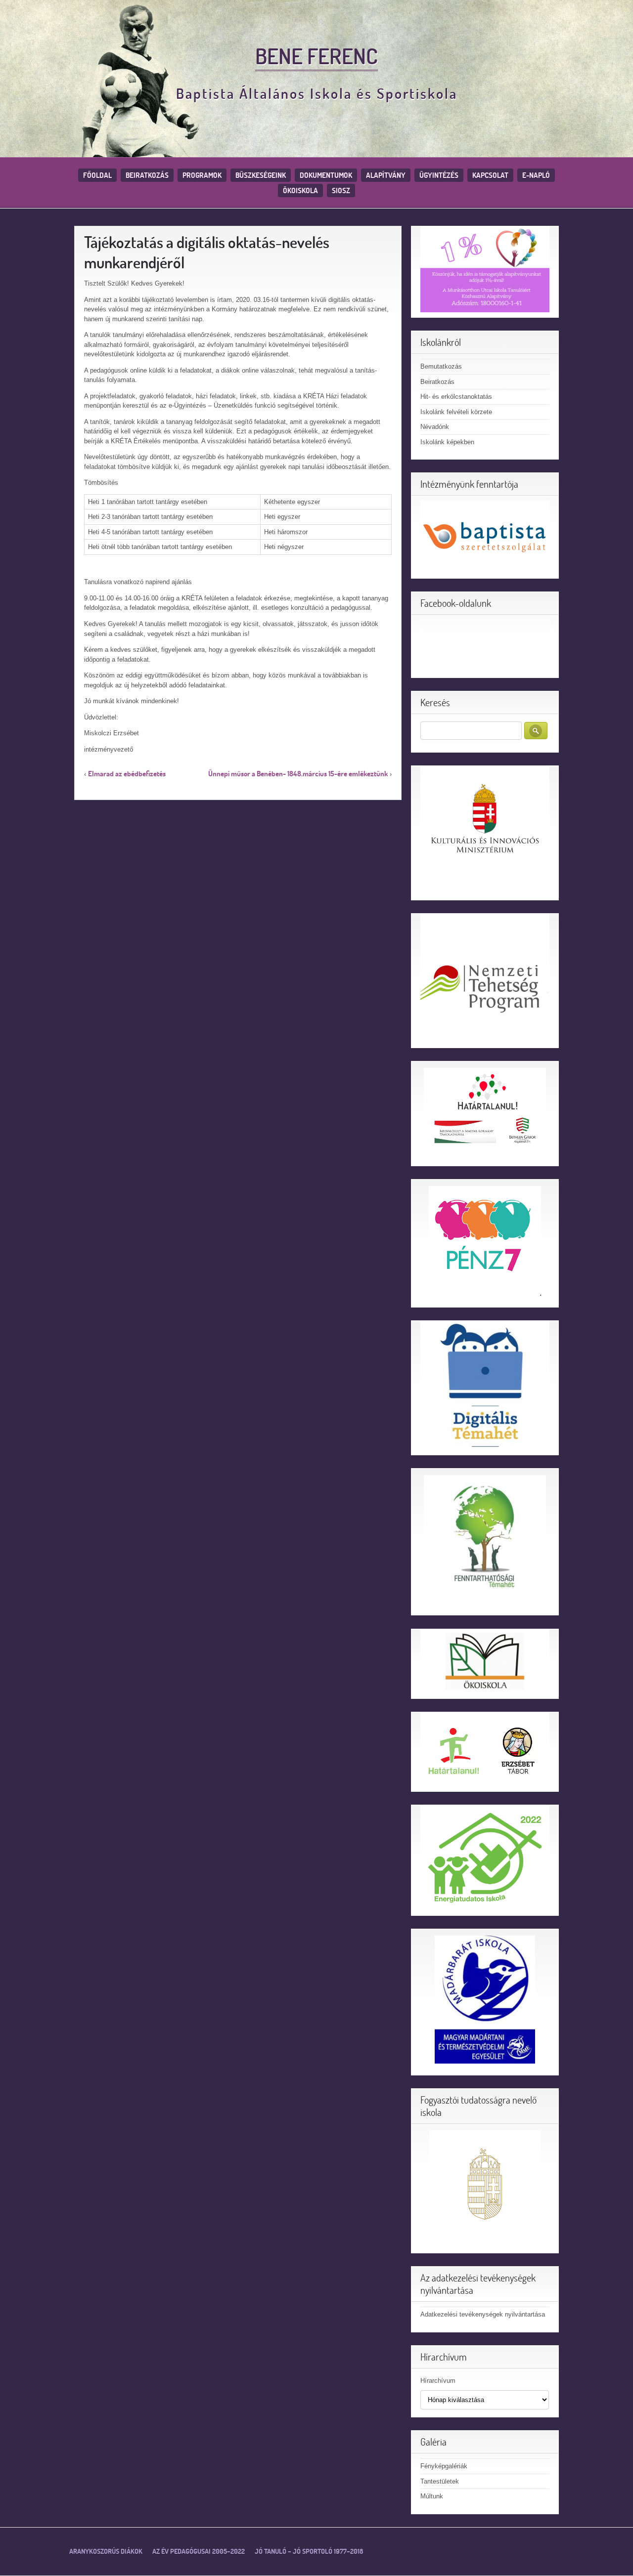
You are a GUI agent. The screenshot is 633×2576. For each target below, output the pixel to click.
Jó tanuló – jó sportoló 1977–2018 (309, 2551)
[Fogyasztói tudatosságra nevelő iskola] (485, 2186)
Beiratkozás (147, 175)
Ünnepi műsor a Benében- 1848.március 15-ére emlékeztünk (298, 774)
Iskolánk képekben (447, 442)
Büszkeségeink (261, 175)
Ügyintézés (439, 175)
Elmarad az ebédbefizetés (127, 774)
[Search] (536, 731)
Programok (202, 175)
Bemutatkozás (441, 366)
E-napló (536, 175)
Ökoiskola (300, 190)
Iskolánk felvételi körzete (456, 412)
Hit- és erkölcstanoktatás (456, 397)
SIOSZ (341, 190)
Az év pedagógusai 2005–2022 (199, 2551)
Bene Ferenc (316, 56)
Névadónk (435, 427)
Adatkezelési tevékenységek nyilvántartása (483, 2314)
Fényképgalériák (444, 2466)
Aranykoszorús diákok (106, 2551)
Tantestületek (440, 2481)
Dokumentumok (326, 175)
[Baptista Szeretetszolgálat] (485, 536)
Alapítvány (386, 175)
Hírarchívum (438, 2381)
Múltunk (432, 2496)
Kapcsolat (490, 175)
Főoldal (97, 175)
